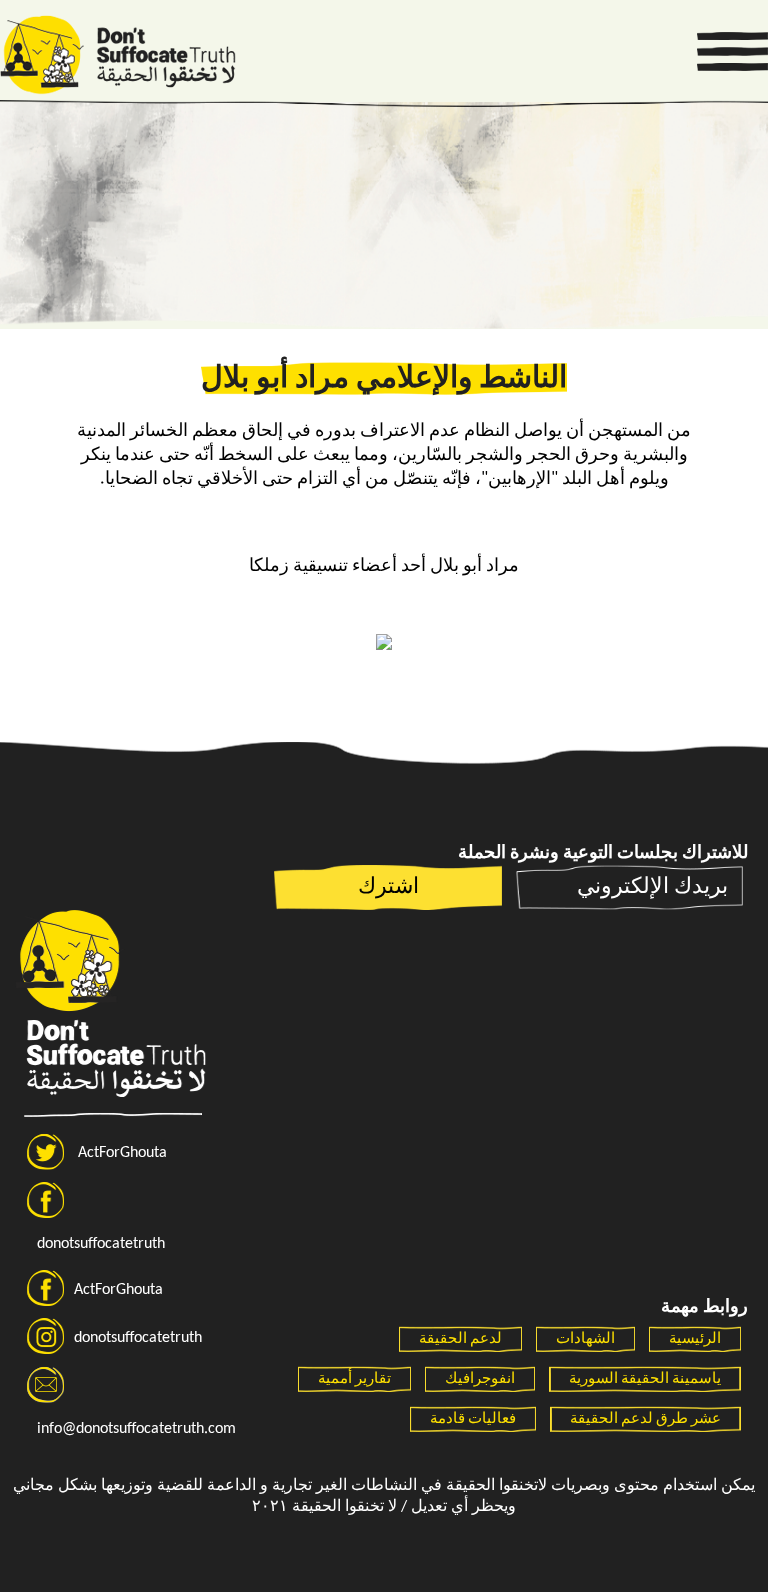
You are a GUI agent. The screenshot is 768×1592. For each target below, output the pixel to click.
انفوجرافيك (480, 1379)
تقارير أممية (354, 1379)
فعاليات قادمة (473, 1419)
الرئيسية (695, 1339)
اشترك (388, 887)
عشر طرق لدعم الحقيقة (645, 1419)
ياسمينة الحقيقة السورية (645, 1379)
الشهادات (585, 1339)
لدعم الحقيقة (460, 1339)
